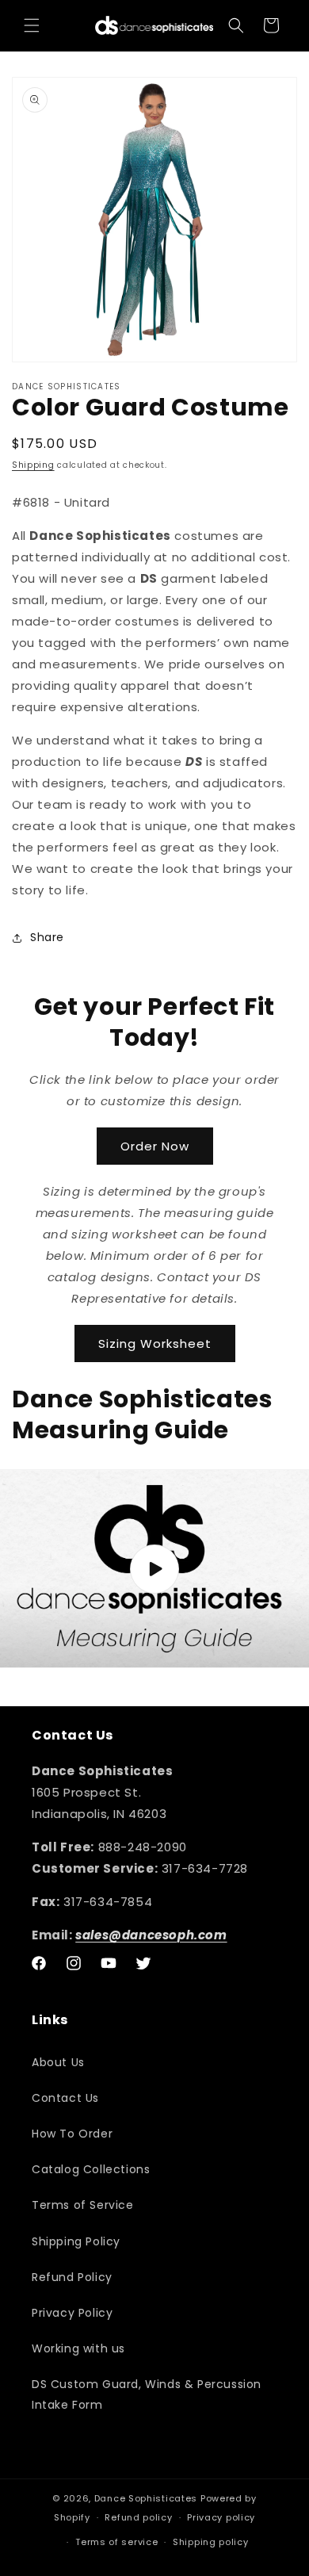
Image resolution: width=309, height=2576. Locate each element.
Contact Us (65, 2098)
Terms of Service (83, 2205)
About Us (58, 2062)
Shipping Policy (76, 2241)
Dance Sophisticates (146, 2498)
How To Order (72, 2134)
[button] (32, 25)
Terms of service (116, 2542)
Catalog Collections (91, 2169)
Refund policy (138, 2517)
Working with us (78, 2348)
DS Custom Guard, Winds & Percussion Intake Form (147, 2394)
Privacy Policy (72, 2313)
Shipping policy (211, 2542)
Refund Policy (72, 2277)
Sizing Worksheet (155, 1344)
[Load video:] (154, 1569)
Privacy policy (221, 2517)
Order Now (155, 1146)
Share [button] (47, 937)
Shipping (33, 465)
